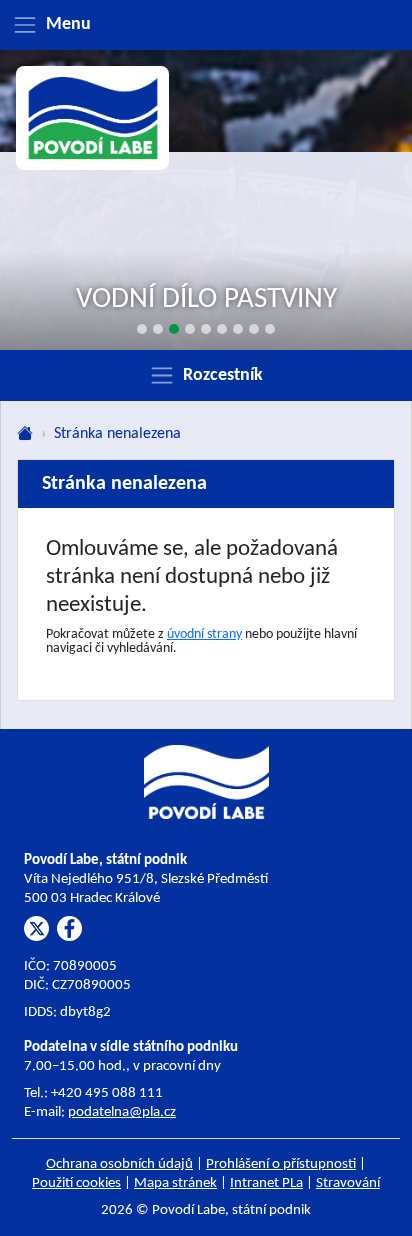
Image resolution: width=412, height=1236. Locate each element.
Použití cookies (76, 1183)
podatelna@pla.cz (122, 1112)
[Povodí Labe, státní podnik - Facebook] (69, 928)
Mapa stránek (175, 1183)
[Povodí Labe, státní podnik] (93, 118)
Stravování (348, 1183)
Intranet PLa (266, 1183)
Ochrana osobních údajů (119, 1164)
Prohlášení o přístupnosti (281, 1164)
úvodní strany (204, 634)
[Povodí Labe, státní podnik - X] (36, 928)
